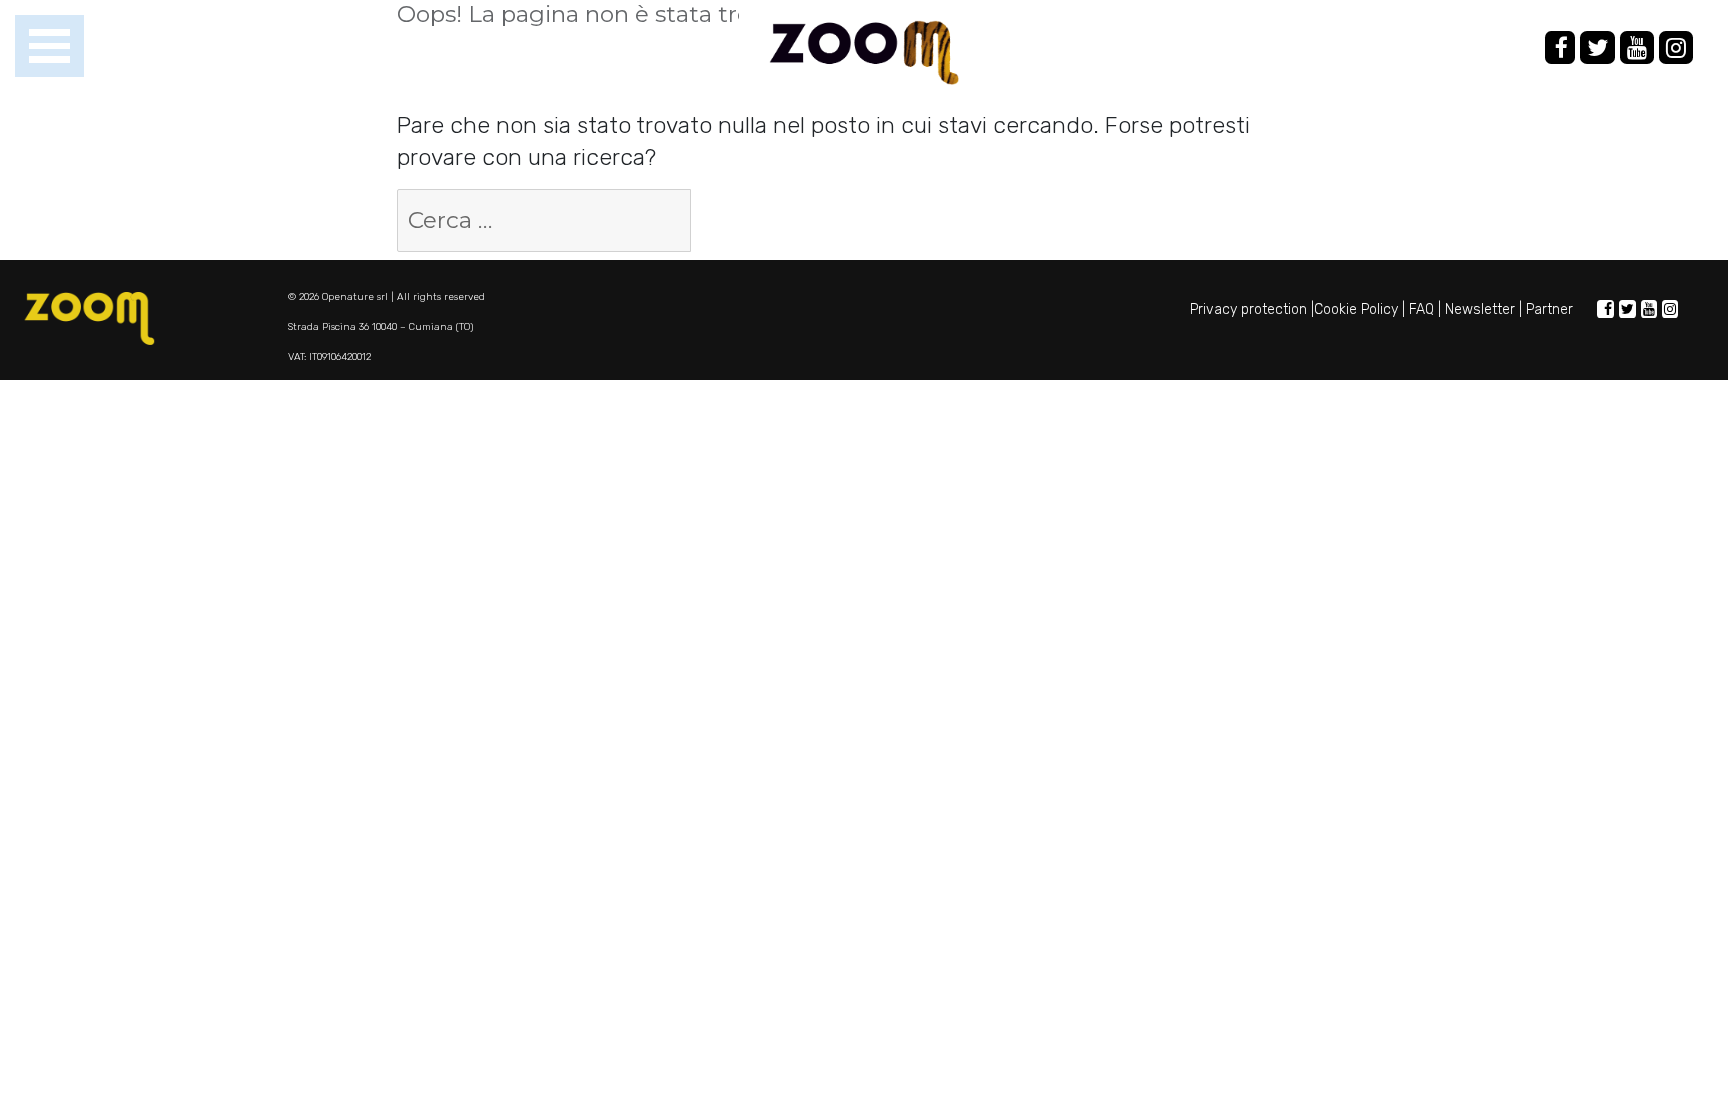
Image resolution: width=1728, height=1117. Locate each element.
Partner (1549, 309)
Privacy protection (1248, 309)
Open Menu (49, 47)
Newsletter (1480, 309)
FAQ (1421, 309)
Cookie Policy (1356, 309)
